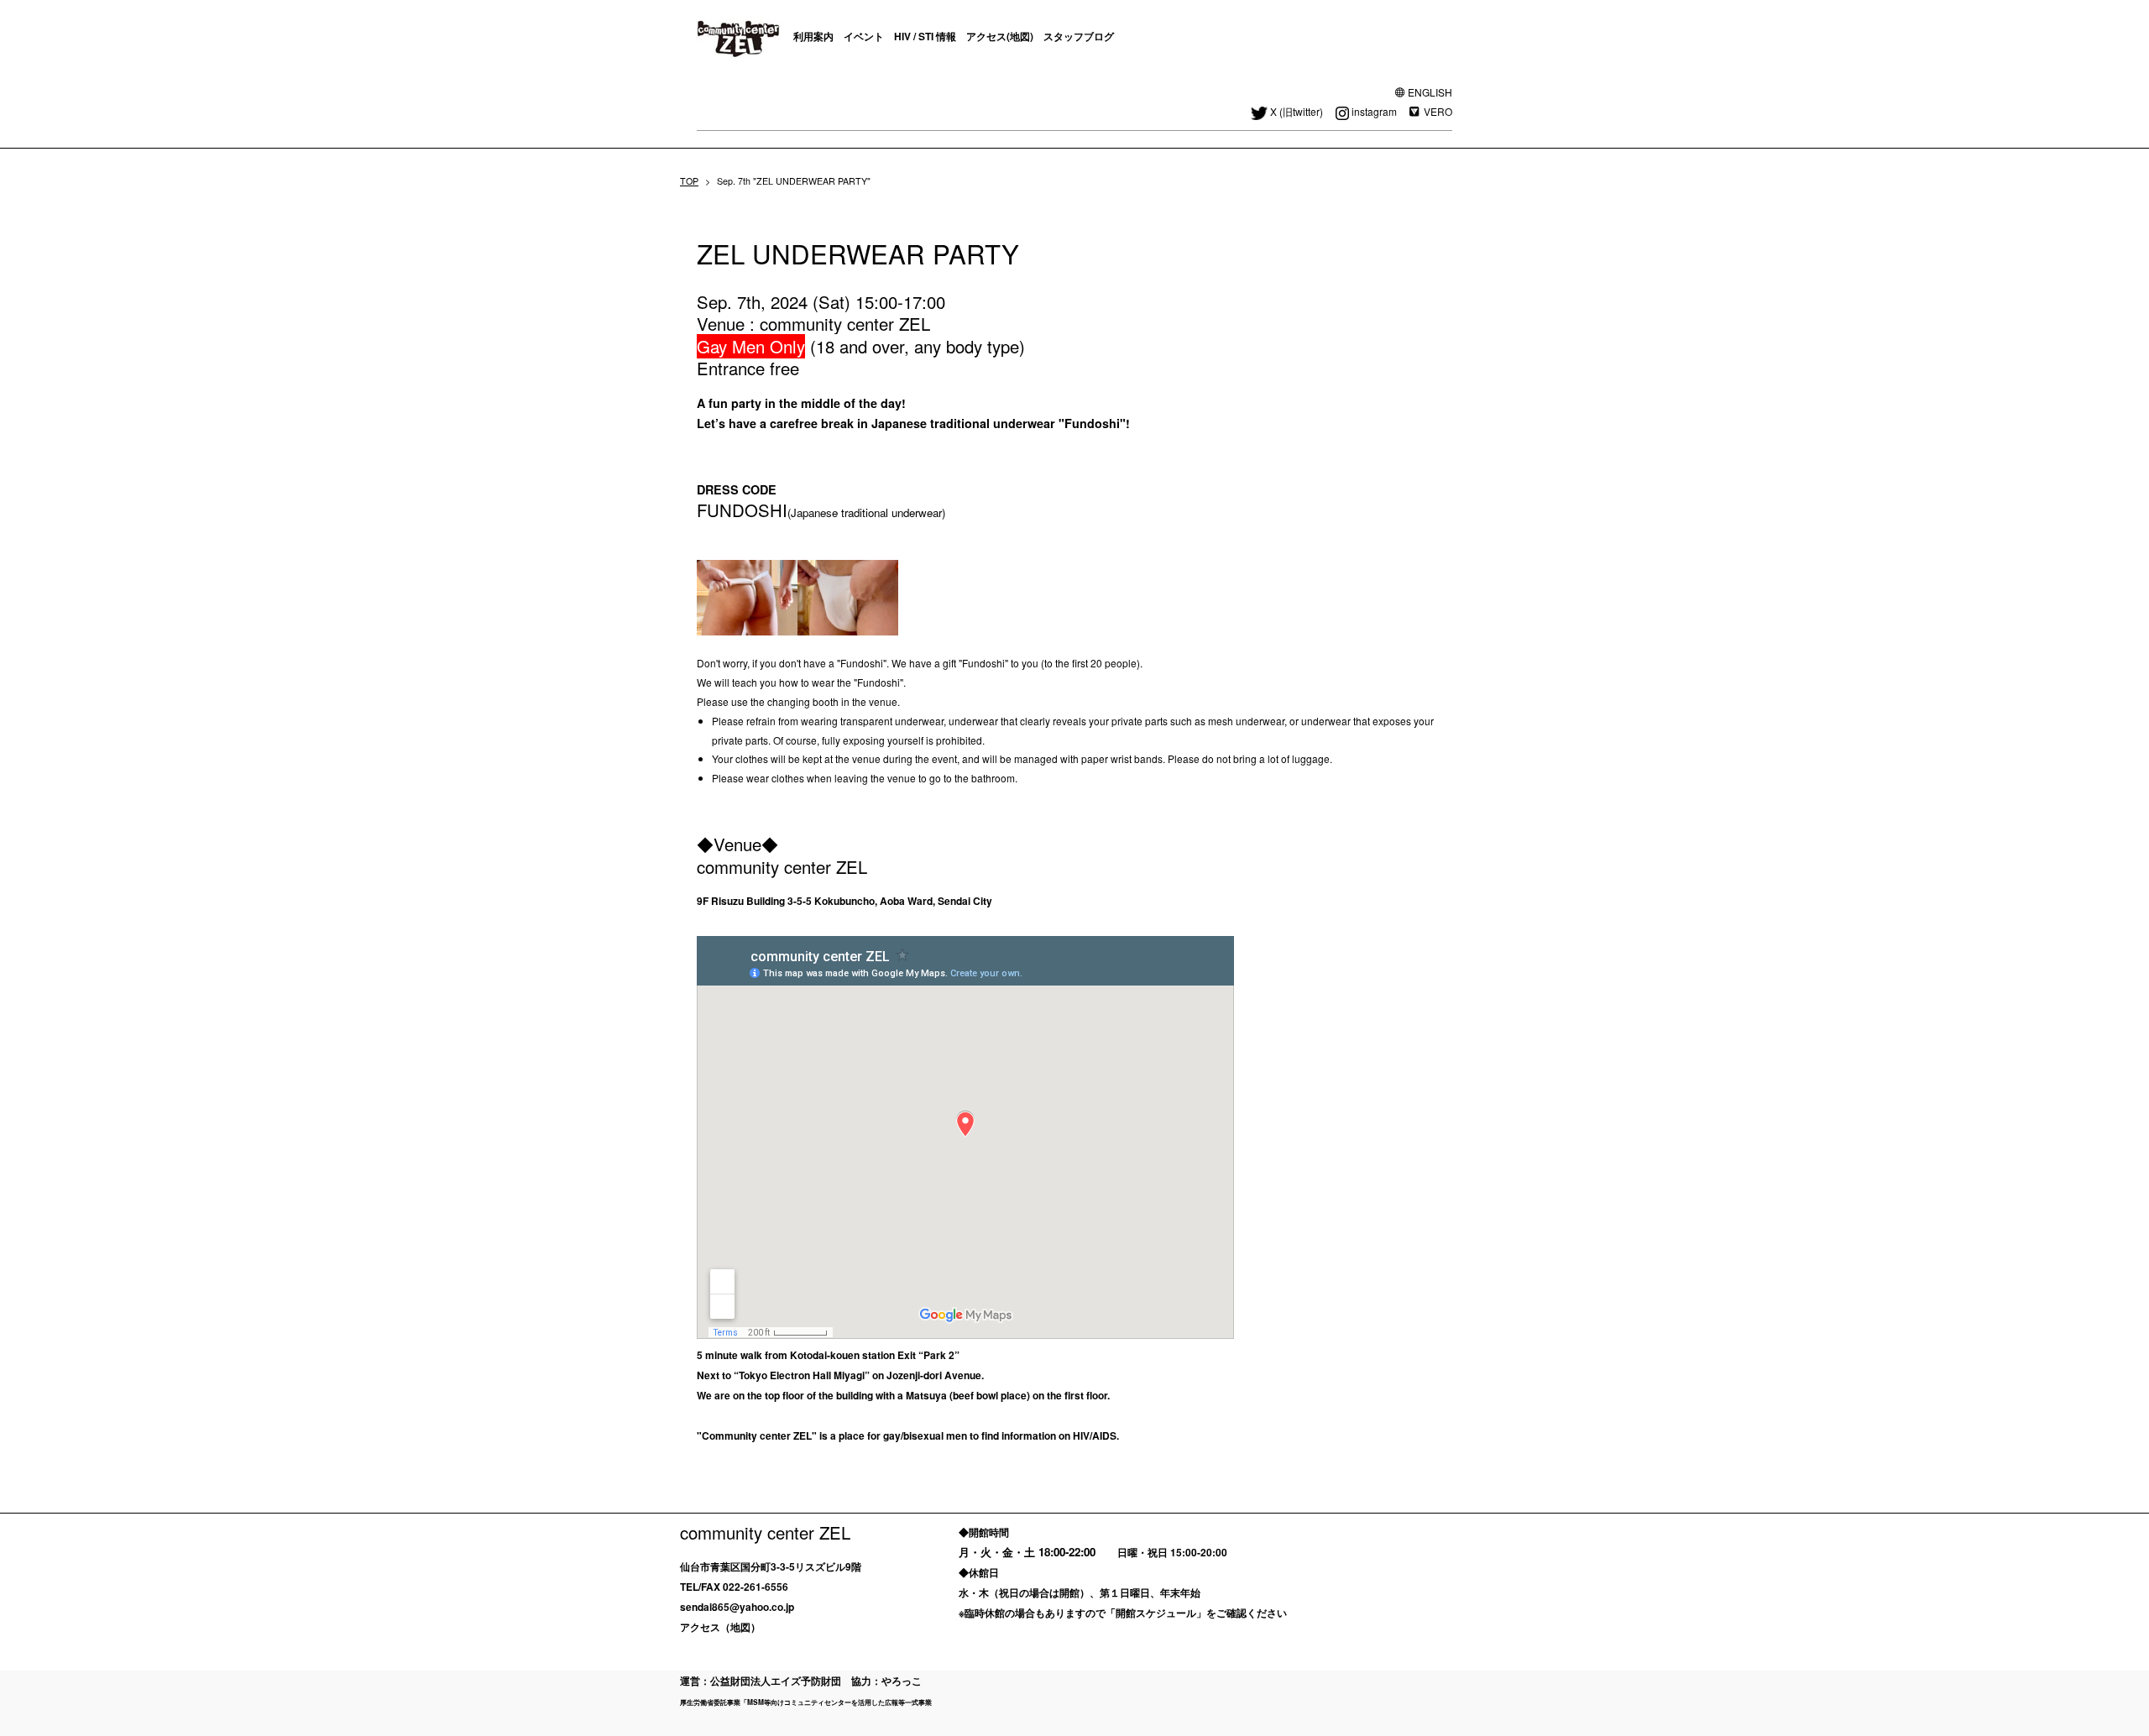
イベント (864, 36)
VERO (1438, 111)
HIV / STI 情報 (925, 36)
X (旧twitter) (1297, 111)
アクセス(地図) (1000, 36)
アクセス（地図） (720, 1627)
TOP (689, 181)
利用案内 (813, 36)
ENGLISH (1430, 92)
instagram (1374, 111)
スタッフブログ (1079, 36)
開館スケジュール (1156, 1613)
